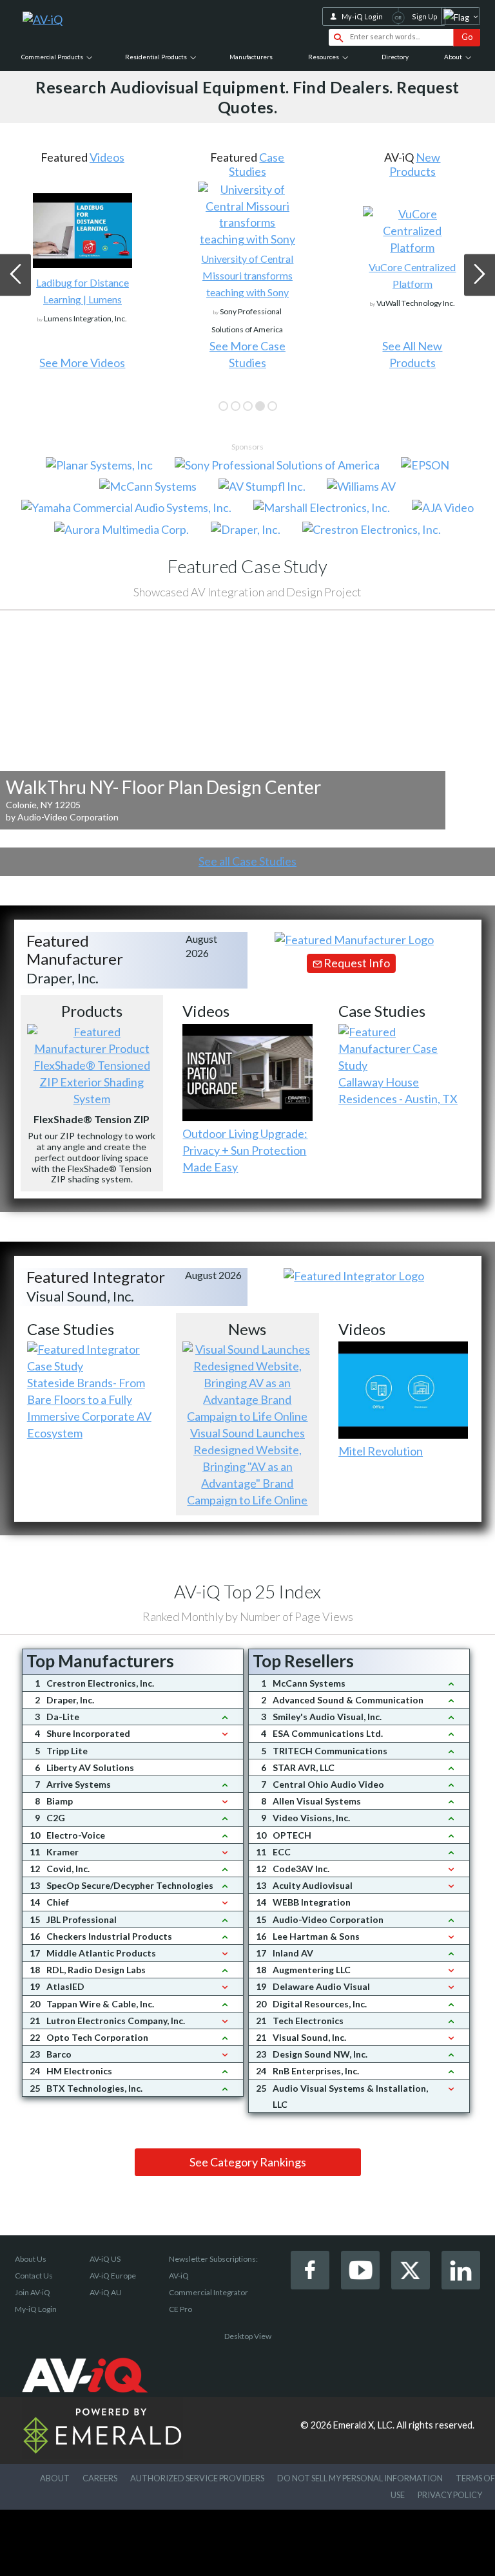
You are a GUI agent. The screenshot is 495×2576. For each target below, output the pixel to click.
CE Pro (180, 2309)
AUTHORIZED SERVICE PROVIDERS (197, 2478)
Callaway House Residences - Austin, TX (398, 1090)
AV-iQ (179, 2276)
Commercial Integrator (209, 2292)
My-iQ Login (362, 16)
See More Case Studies (82, 354)
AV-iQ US (105, 2259)
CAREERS (100, 2478)
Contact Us (34, 2276)
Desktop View (248, 2336)
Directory (395, 57)
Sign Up (425, 16)
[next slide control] (480, 275)
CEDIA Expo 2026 (423, 164)
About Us (31, 2259)
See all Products (412, 363)
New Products (250, 164)
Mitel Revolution (381, 1451)
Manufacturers (251, 57)
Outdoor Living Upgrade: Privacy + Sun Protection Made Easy (245, 1150)
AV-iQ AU (106, 2292)
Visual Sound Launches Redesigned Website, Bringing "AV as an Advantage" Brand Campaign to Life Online (247, 1466)
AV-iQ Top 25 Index (247, 1591)
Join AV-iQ (33, 2292)
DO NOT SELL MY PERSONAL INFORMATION (360, 2478)
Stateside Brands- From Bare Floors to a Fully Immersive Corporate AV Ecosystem (89, 1408)
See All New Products (247, 354)
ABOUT (55, 2478)
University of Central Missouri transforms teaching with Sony (82, 275)
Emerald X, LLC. (364, 2425)
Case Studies (92, 164)
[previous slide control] (15, 275)
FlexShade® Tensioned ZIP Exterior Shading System (92, 1082)
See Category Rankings (248, 2162)
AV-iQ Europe (113, 2276)
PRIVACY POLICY (450, 2495)
